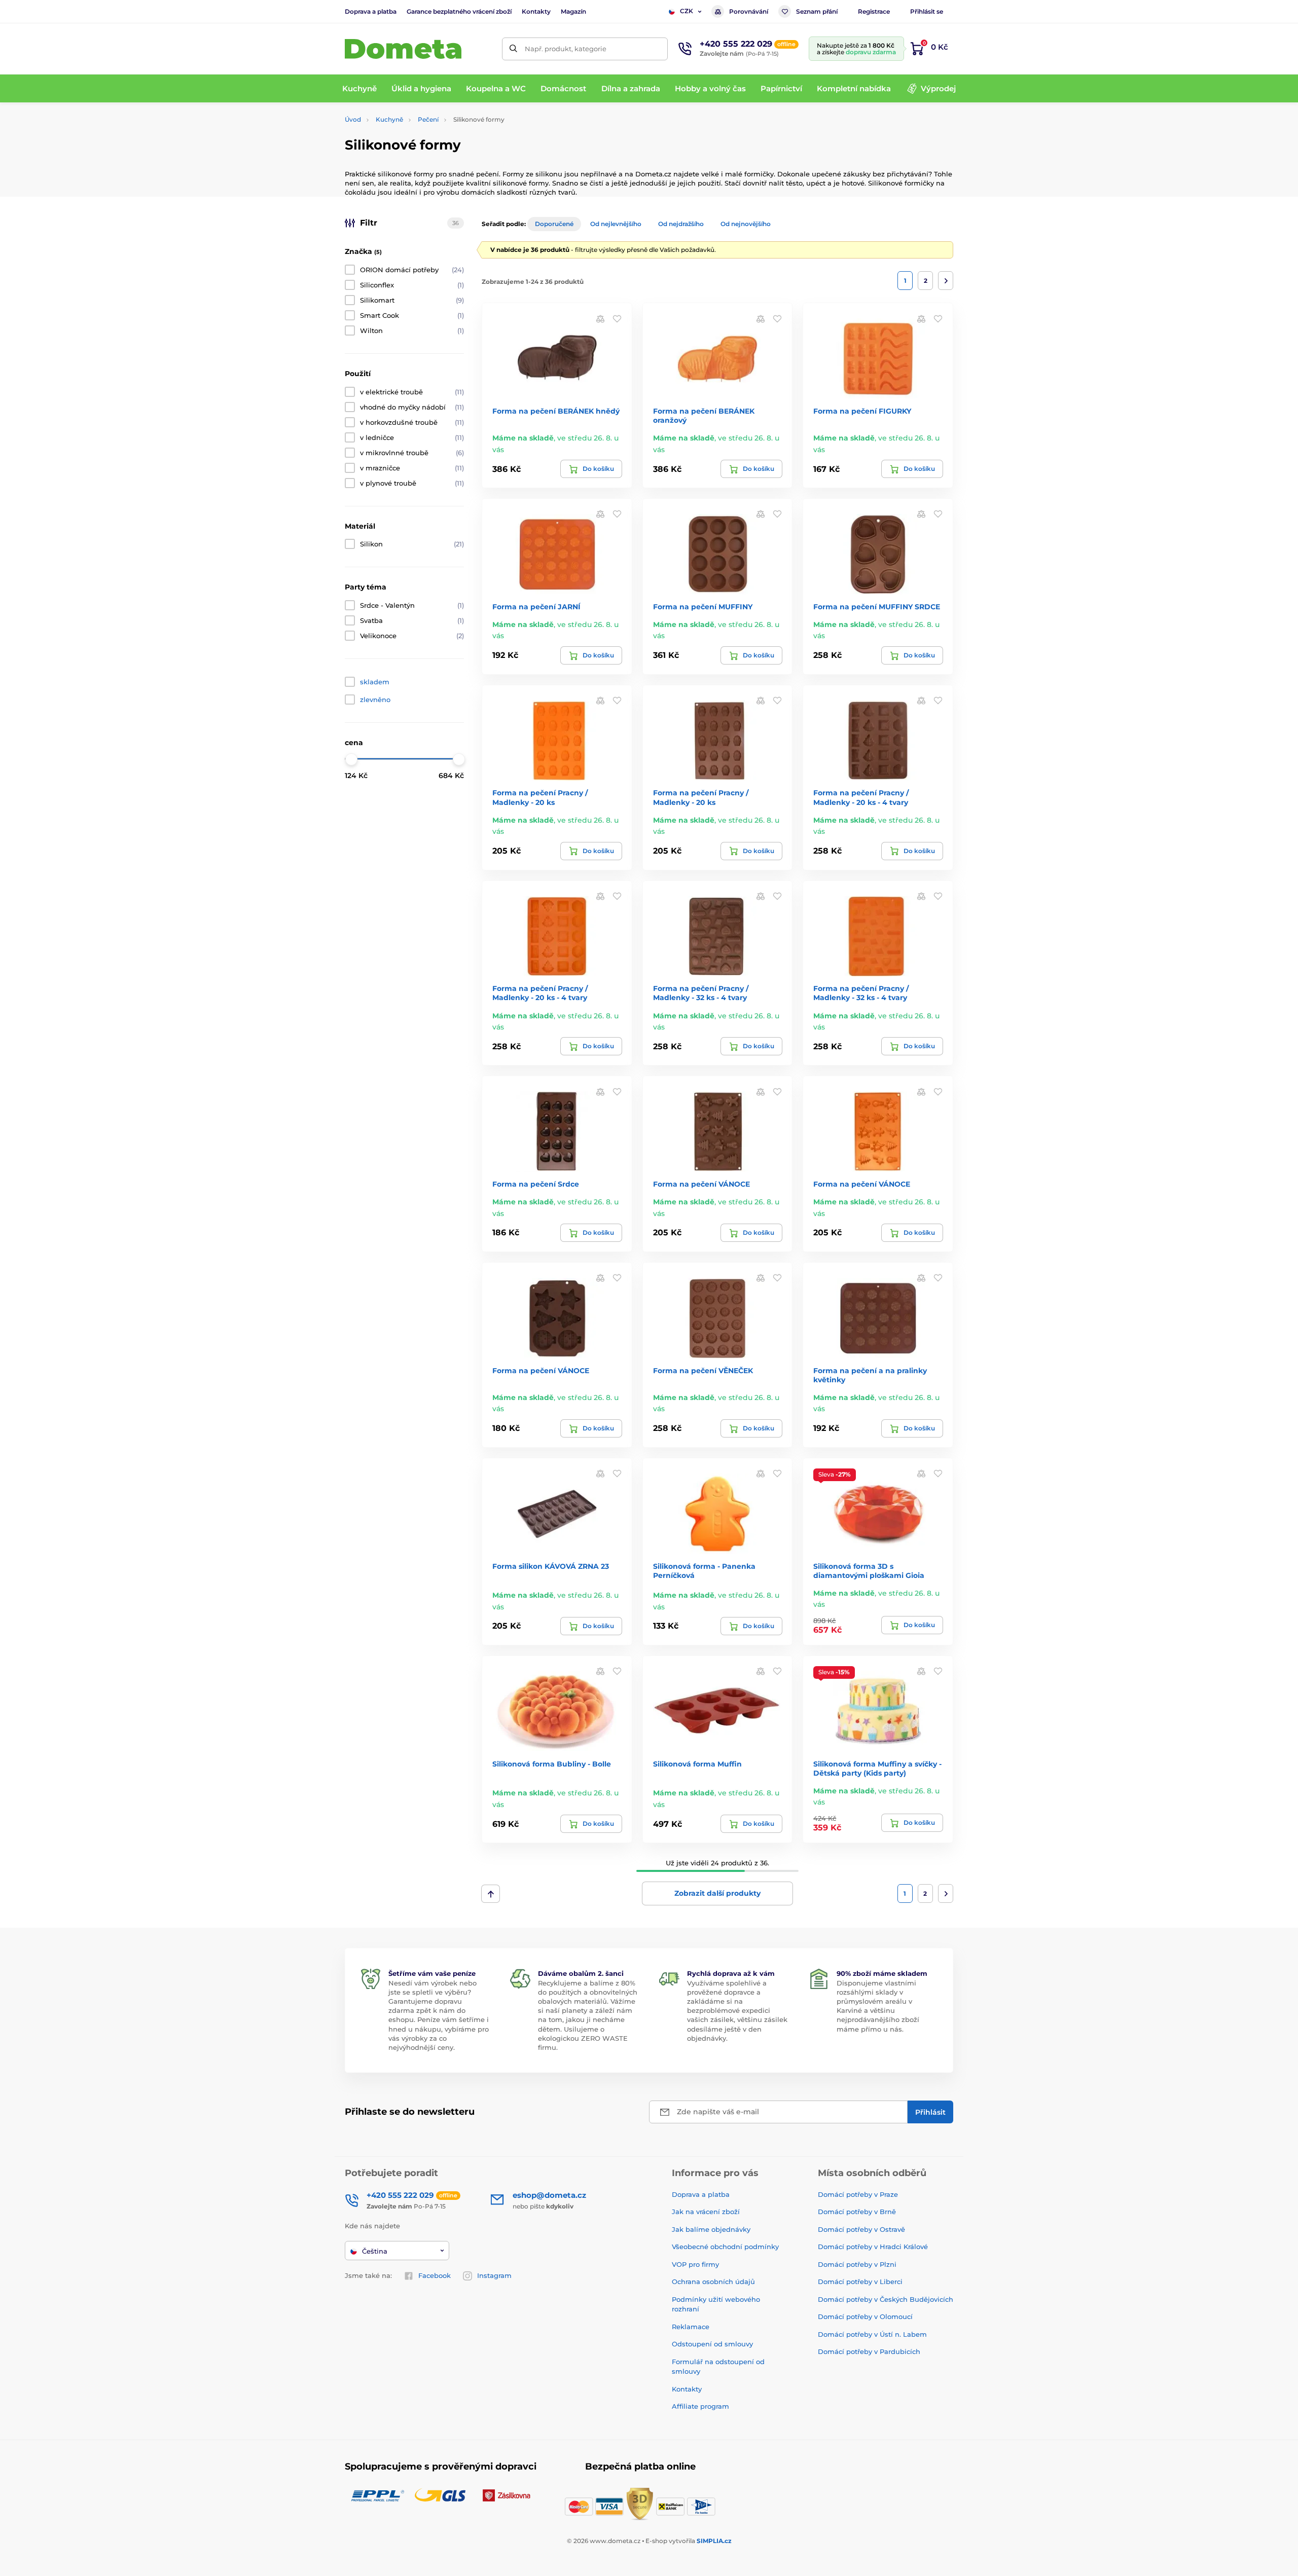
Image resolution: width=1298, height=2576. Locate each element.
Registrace (874, 11)
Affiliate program (700, 2406)
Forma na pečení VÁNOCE (701, 1184)
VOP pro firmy (695, 2264)
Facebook (435, 2275)
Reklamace (691, 2327)
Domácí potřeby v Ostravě (861, 2229)
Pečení (428, 119)
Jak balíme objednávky (711, 2229)
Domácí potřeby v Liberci (860, 2281)
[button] (617, 318)
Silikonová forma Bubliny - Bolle (552, 1764)
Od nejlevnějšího (616, 224)
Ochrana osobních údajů (713, 2281)
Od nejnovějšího (746, 224)
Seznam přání (817, 11)
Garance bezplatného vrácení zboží (459, 11)
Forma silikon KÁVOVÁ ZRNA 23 (551, 1566)
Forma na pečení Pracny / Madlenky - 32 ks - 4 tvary (701, 993)
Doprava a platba (371, 11)
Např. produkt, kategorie (566, 49)
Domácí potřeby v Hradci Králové (873, 2247)
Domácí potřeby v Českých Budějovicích (886, 2299)
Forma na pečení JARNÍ (536, 607)
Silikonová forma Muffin (697, 1764)
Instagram (494, 2275)
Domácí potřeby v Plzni (857, 2264)
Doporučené (554, 224)
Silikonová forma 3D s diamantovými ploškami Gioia (869, 1571)
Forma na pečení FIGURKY (862, 411)
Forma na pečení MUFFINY (703, 607)
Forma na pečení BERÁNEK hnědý (556, 411)
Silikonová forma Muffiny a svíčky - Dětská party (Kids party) (877, 1769)
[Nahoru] (491, 1894)
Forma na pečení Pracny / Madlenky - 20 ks (540, 797)
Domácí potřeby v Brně (857, 2212)
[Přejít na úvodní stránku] (403, 49)
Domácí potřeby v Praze (858, 2194)
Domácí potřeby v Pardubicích (869, 2351)
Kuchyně (389, 119)
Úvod (353, 119)
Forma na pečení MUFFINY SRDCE (877, 607)
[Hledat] (513, 49)
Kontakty (536, 11)
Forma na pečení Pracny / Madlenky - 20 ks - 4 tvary (861, 797)
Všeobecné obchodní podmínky (725, 2247)
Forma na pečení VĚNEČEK (703, 1371)
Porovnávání (749, 11)
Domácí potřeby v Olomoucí (865, 2316)
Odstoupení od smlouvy (712, 2344)
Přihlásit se (927, 11)
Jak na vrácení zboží (706, 2212)
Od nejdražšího (681, 224)
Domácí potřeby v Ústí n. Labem (872, 2334)
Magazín (573, 11)
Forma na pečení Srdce (536, 1184)
